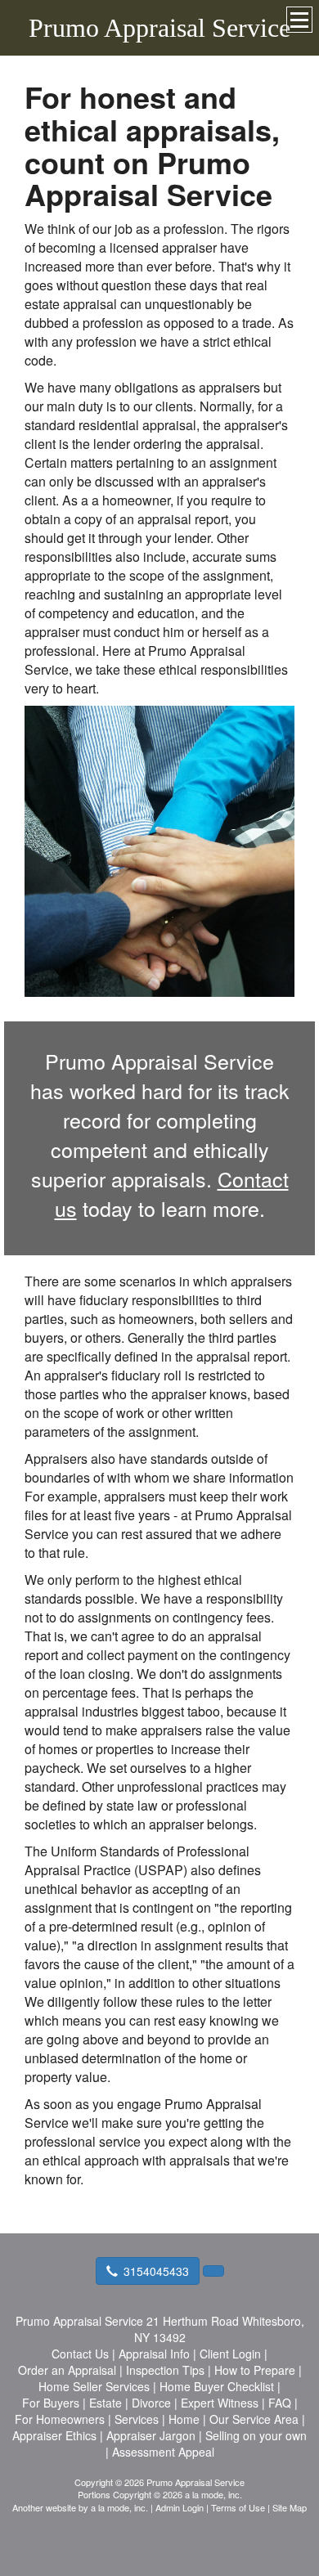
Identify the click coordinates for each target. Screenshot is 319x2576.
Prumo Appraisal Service (159, 28)
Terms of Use (238, 2507)
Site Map (290, 2507)
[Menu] (299, 20)
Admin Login (180, 2507)
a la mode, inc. (119, 2507)
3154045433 (156, 2271)
